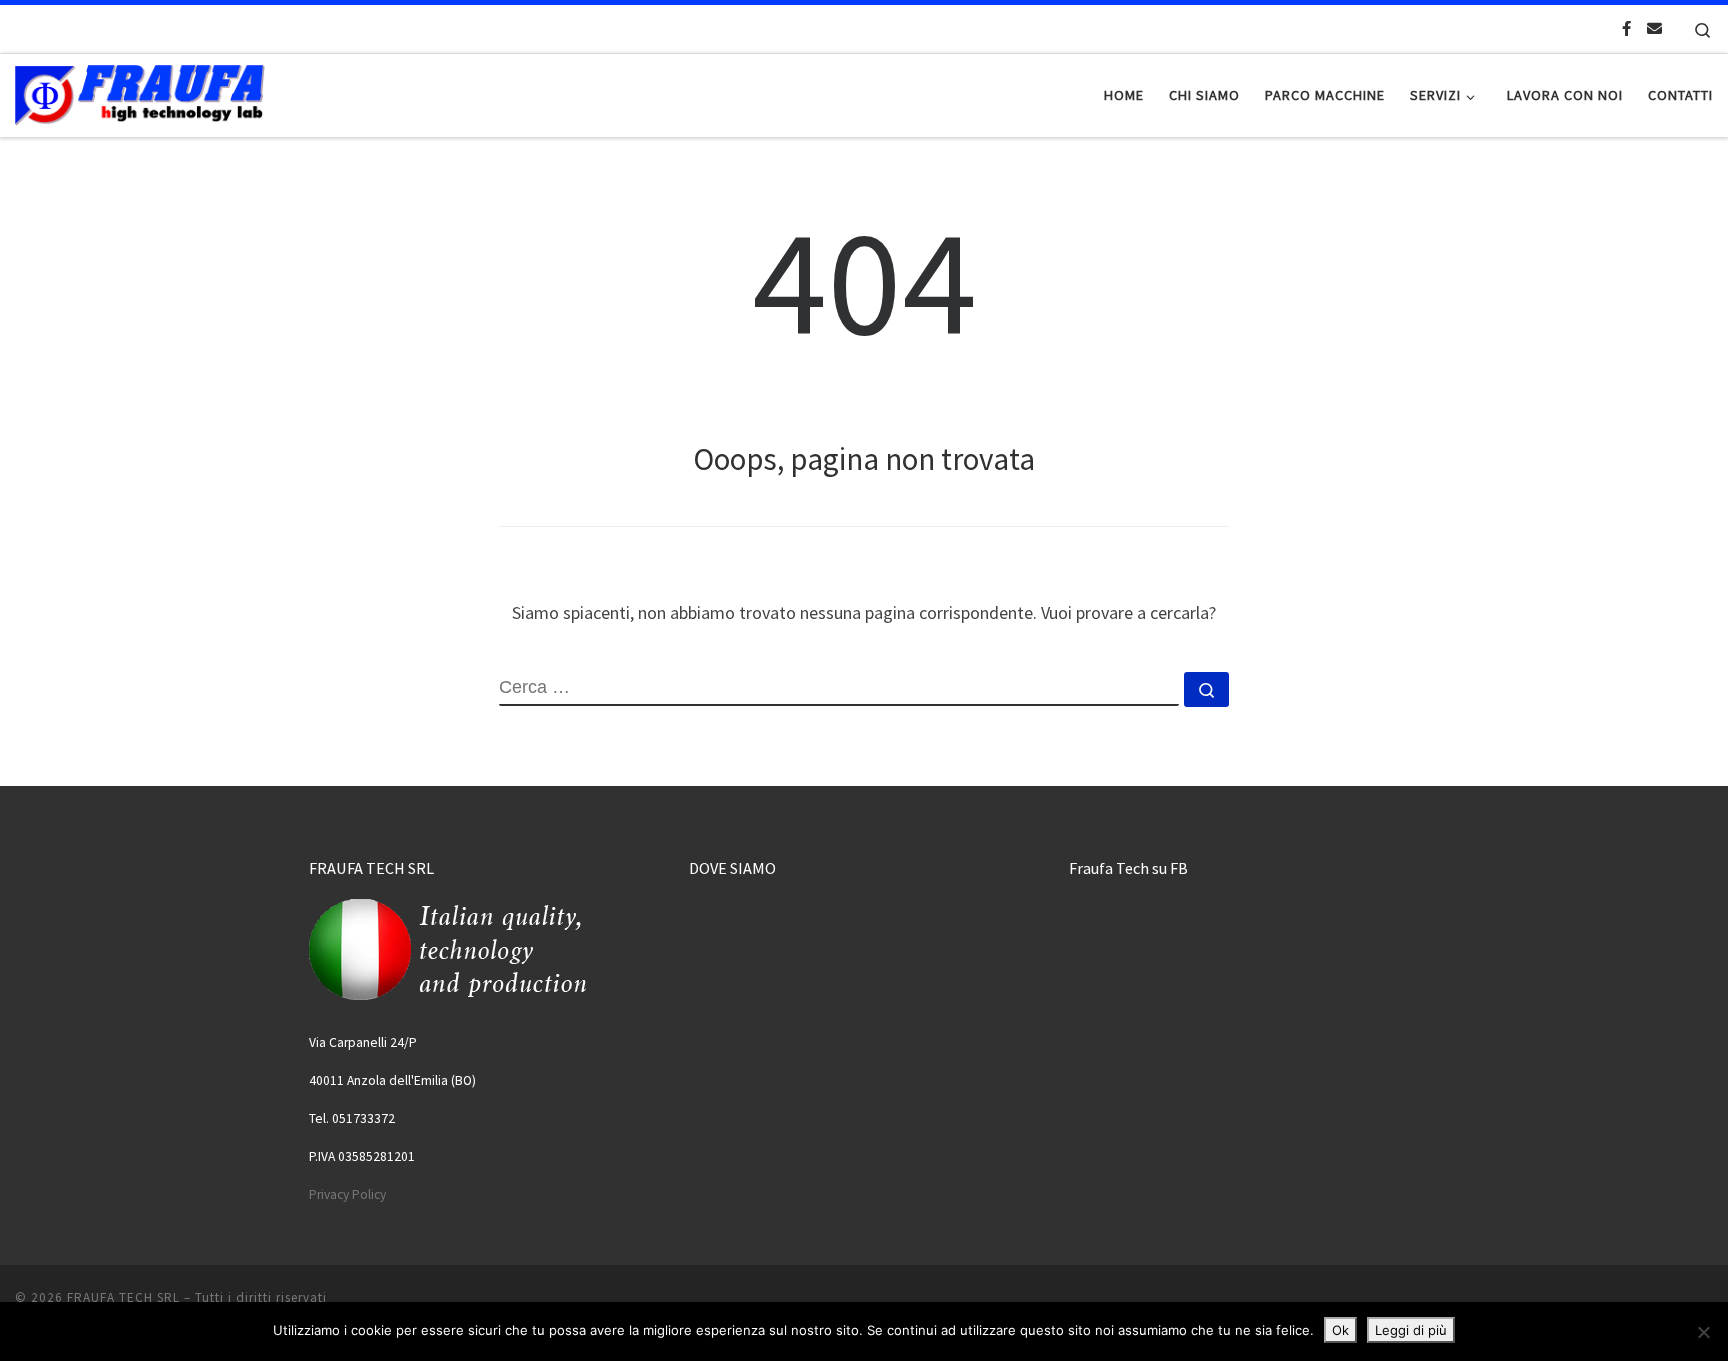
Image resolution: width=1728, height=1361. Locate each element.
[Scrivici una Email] (1654, 28)
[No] (1703, 1332)
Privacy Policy (347, 1194)
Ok (1340, 1330)
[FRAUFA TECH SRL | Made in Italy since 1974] (140, 91)
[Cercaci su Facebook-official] (1626, 28)
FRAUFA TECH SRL (123, 1297)
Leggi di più (1411, 1330)
